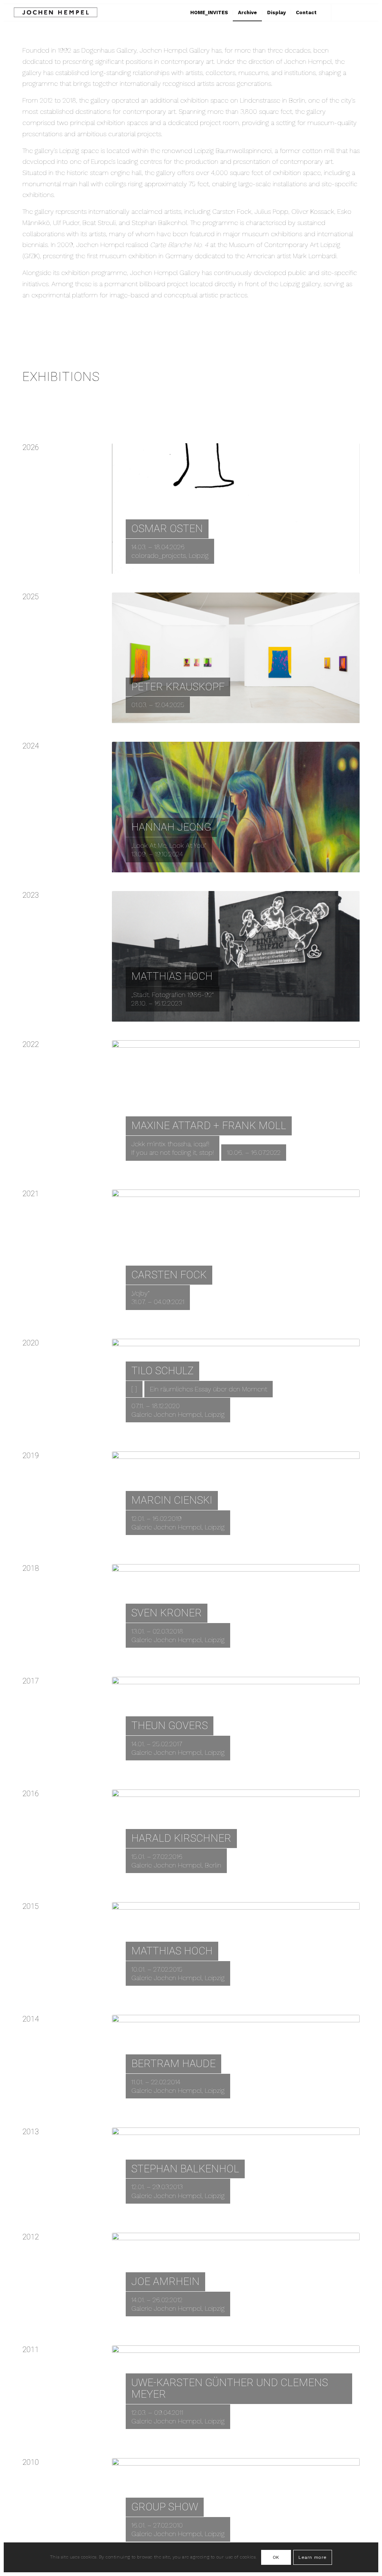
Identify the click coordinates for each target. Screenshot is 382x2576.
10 (254, 716)
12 (266, 716)
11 (260, 716)
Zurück (129, 509)
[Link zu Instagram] (343, 12)
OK (276, 2557)
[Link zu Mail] (365, 12)
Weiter (343, 509)
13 (272, 716)
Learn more (313, 2557)
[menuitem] (209, 12)
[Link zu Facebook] (354, 12)
